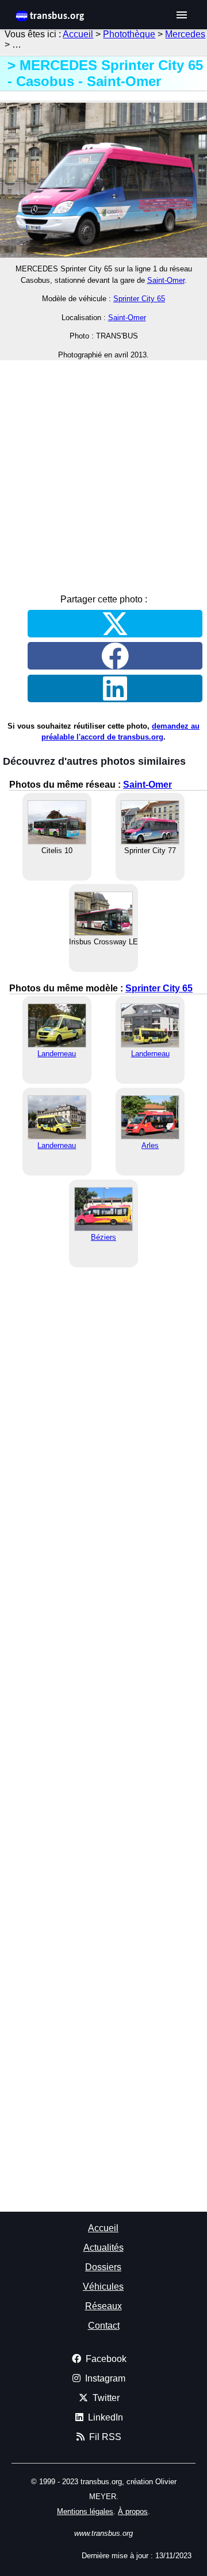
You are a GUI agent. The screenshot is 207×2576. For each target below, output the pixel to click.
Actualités (103, 2248)
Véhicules (103, 2287)
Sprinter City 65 (139, 299)
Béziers (103, 1237)
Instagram (103, 2378)
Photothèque (129, 34)
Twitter (104, 2398)
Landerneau (57, 1054)
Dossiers (103, 2267)
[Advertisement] (103, 473)
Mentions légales (85, 2511)
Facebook (104, 2359)
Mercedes (185, 34)
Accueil (78, 34)
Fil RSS (103, 2437)
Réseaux (103, 2306)
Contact (104, 2326)
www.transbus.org (103, 2533)
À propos (133, 2511)
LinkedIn (103, 2417)
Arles (150, 1145)
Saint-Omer (166, 280)
